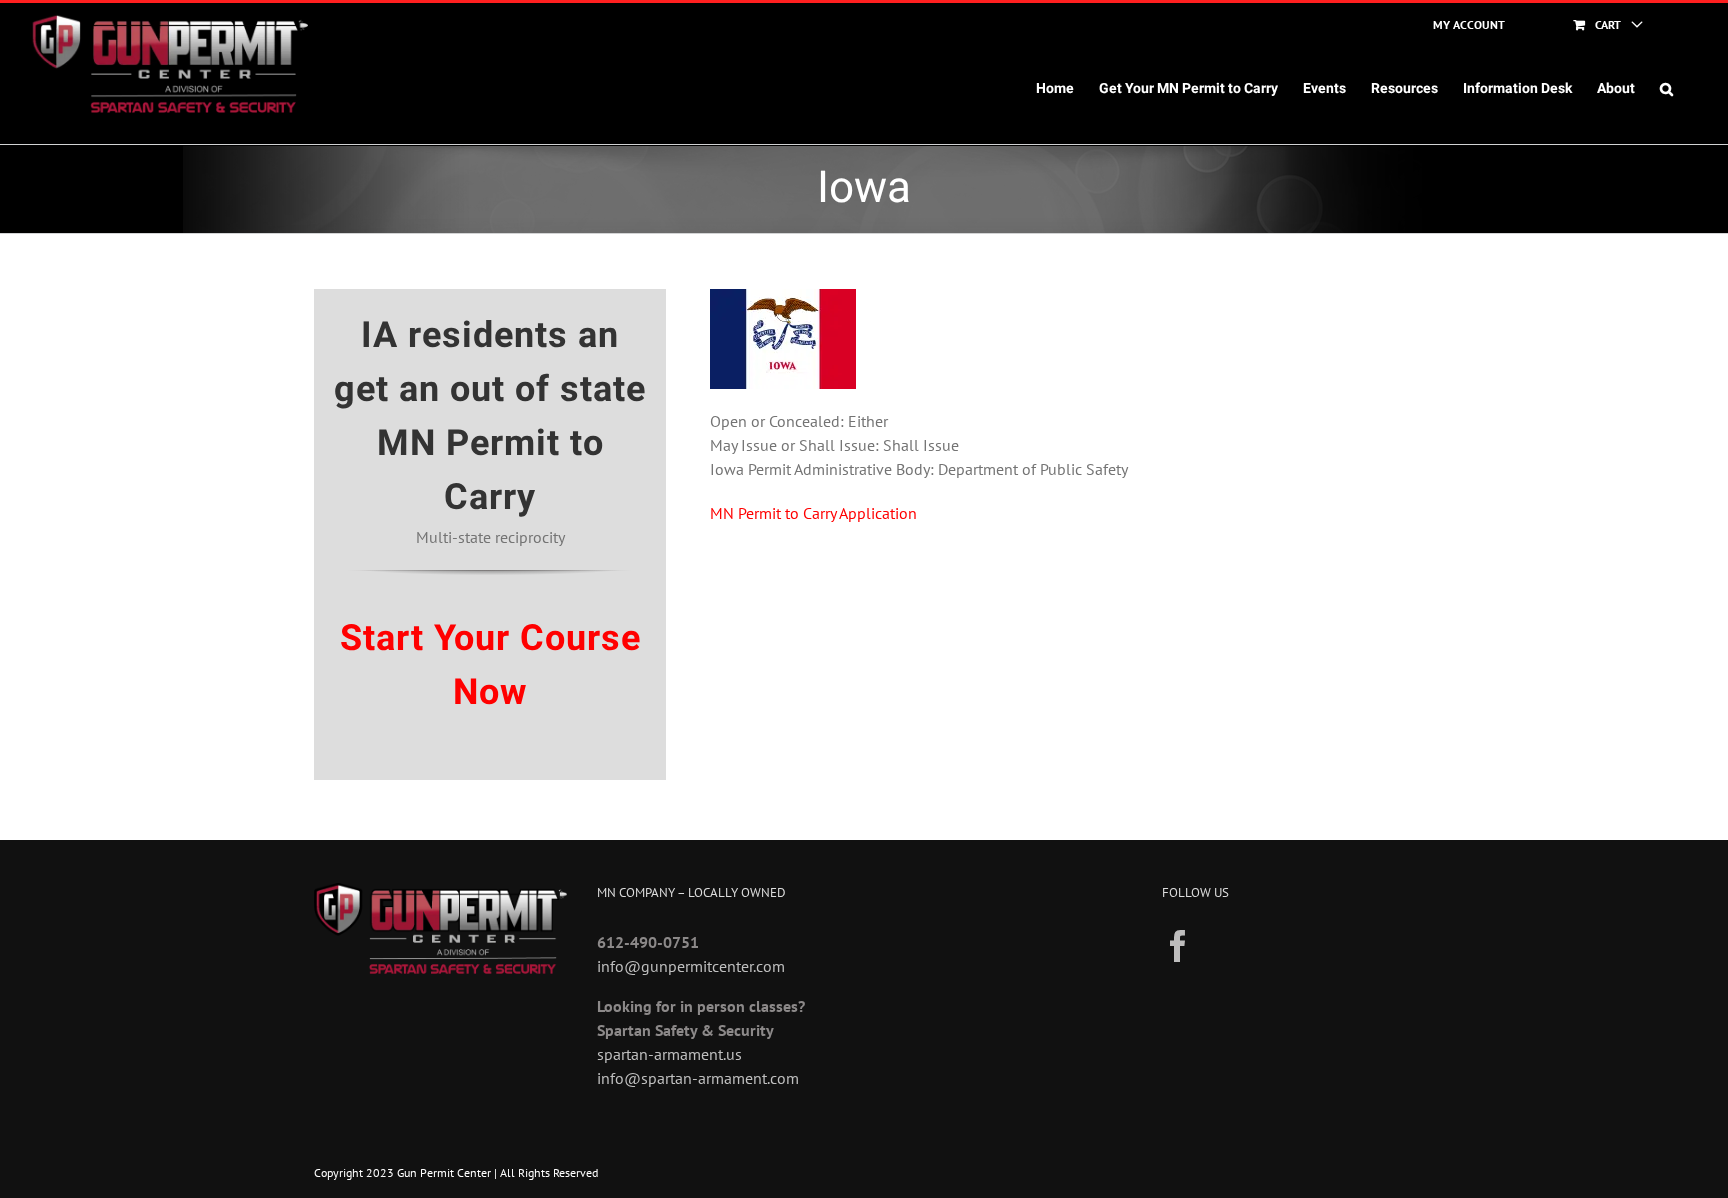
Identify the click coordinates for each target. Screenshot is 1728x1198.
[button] (1666, 89)
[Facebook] (1178, 946)
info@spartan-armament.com (698, 1078)
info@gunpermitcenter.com (691, 966)
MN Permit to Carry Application (813, 513)
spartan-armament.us (669, 1054)
